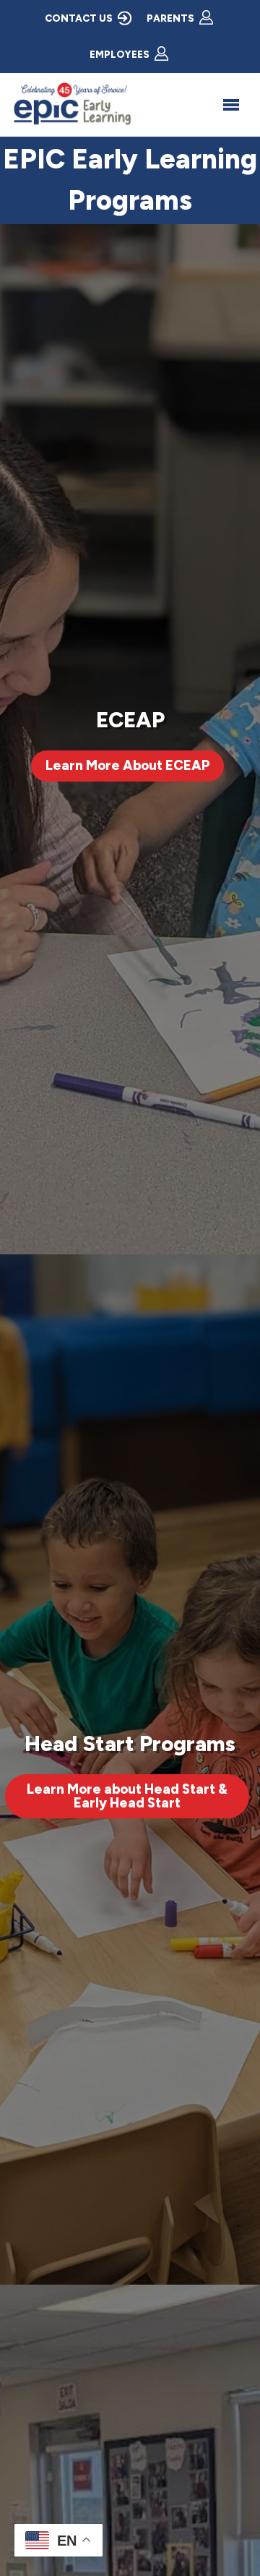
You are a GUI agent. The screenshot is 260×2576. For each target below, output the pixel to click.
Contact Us (79, 18)
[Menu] (231, 105)
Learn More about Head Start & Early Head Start (127, 1796)
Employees (120, 54)
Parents (170, 18)
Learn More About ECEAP (127, 765)
